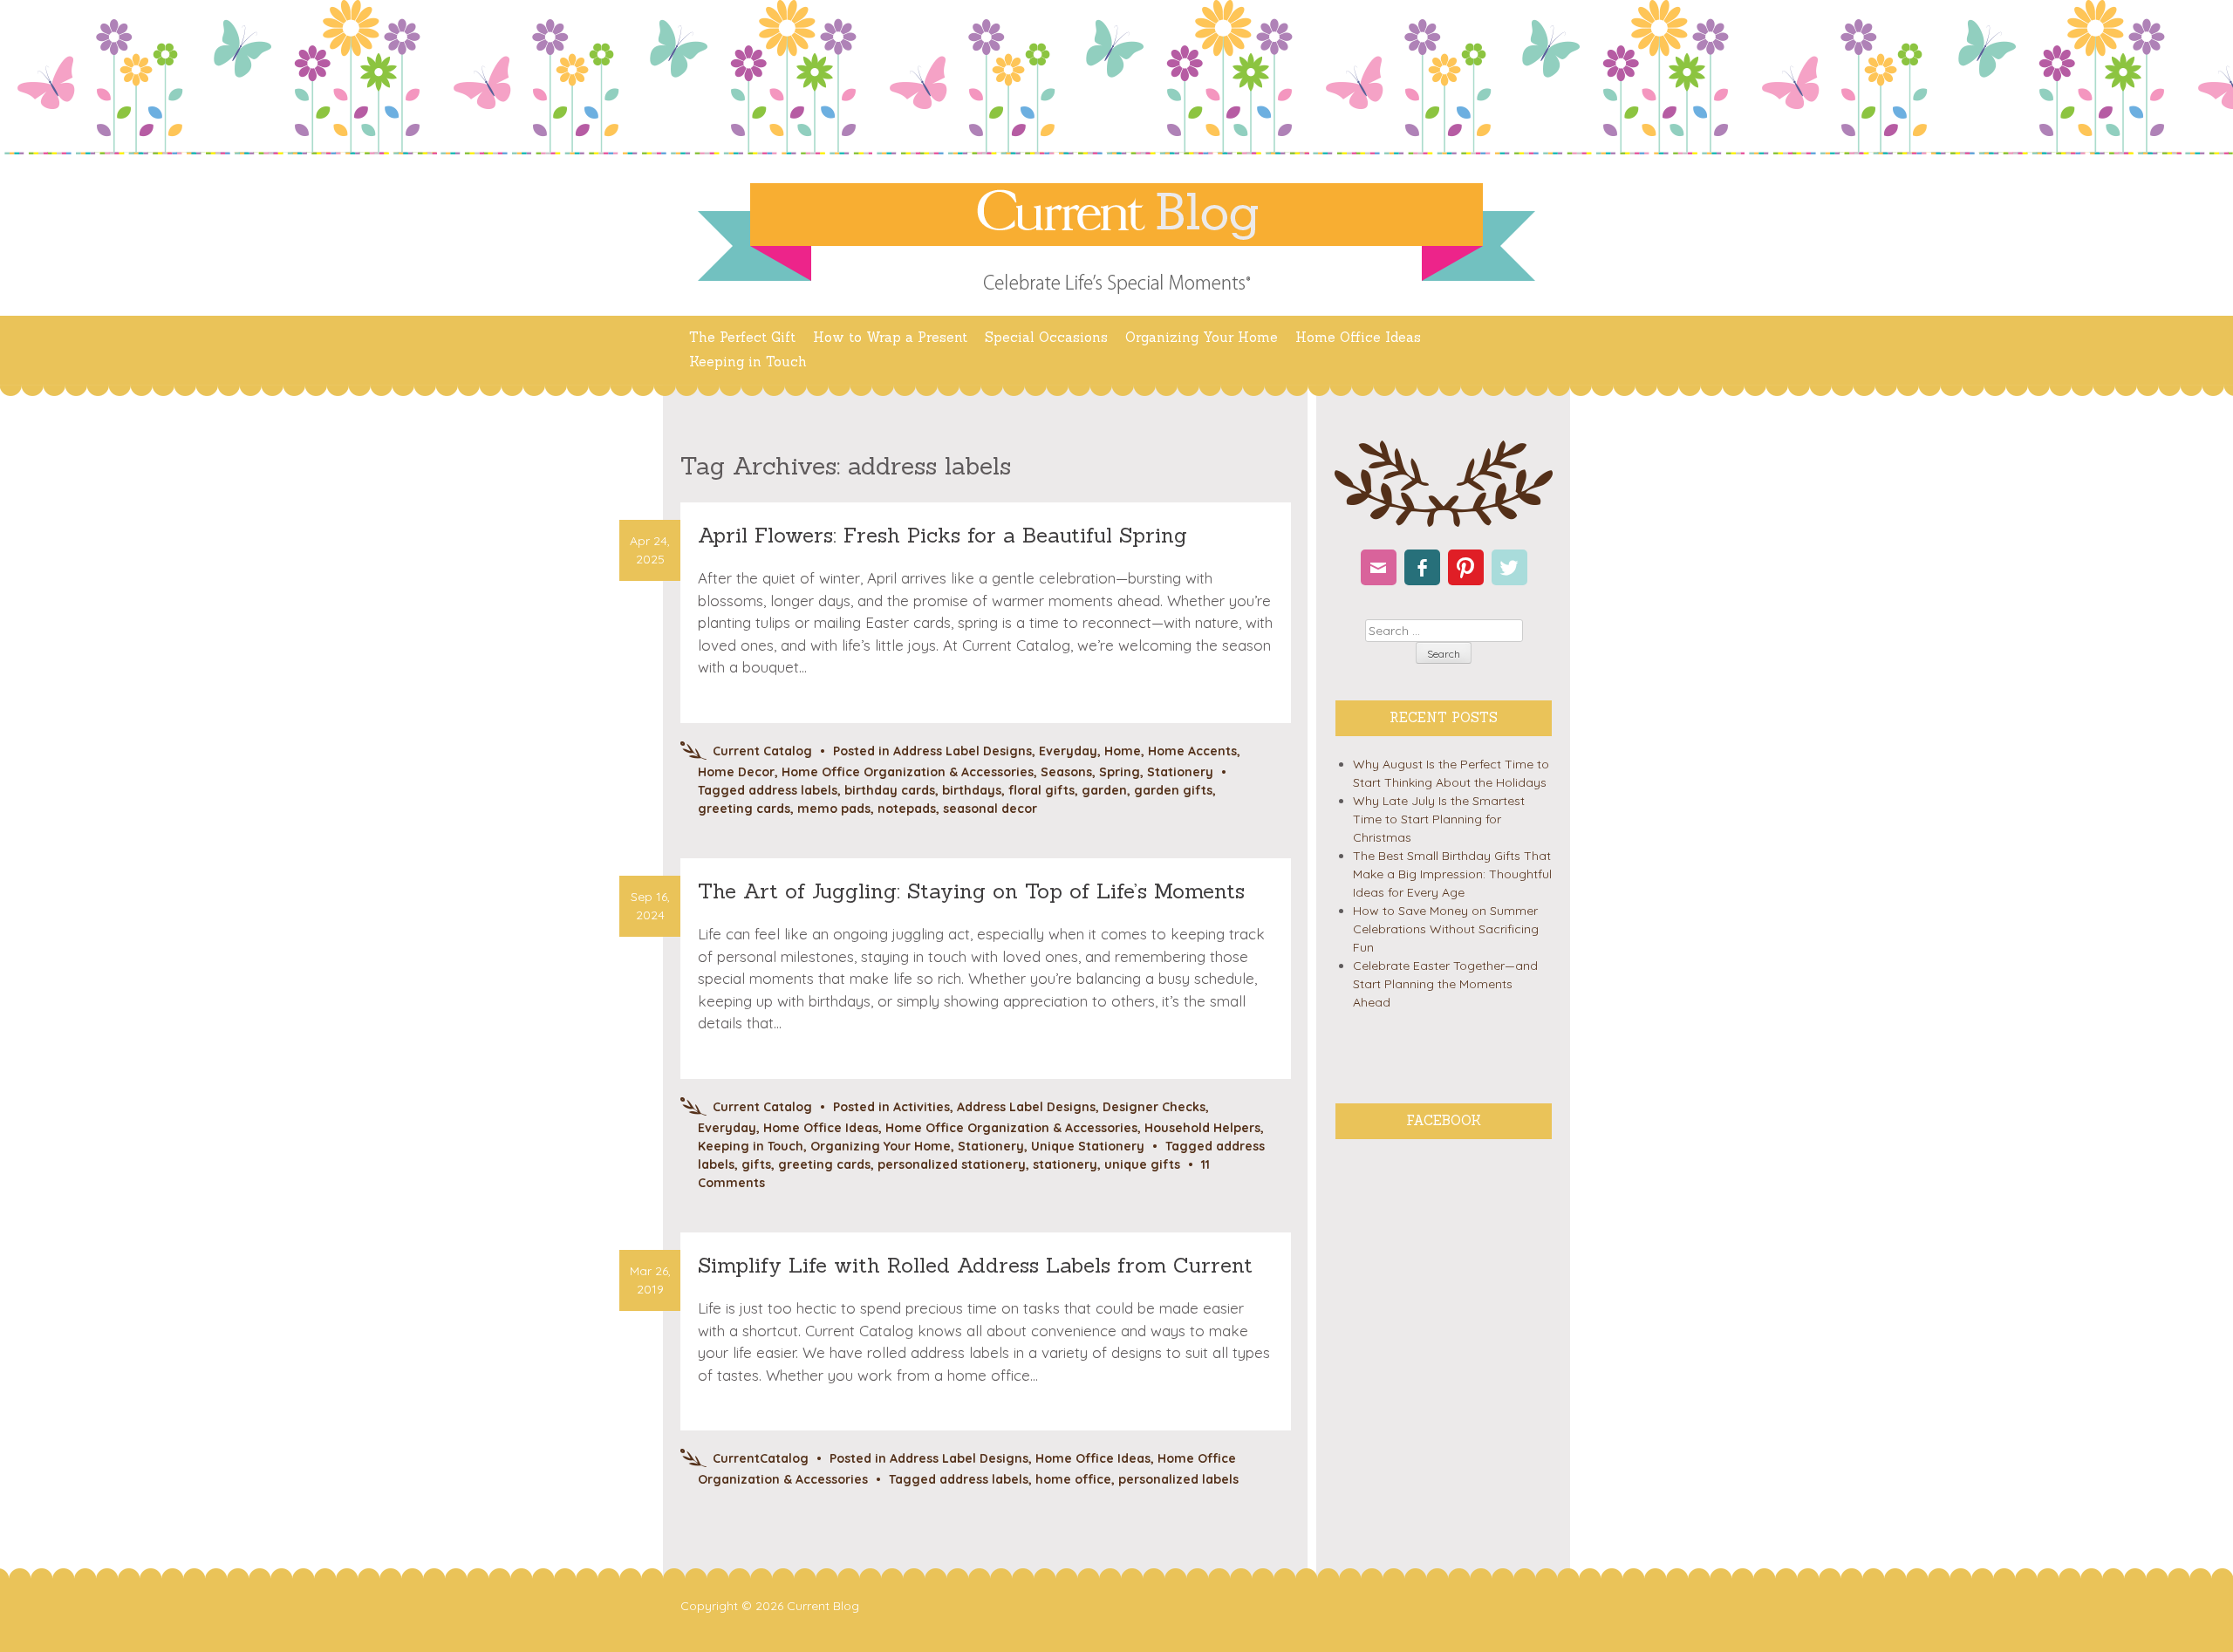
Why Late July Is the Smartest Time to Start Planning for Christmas (1439, 819)
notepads (907, 809)
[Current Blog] (1116, 215)
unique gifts (1142, 1164)
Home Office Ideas (1358, 337)
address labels (793, 790)
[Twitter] (1509, 567)
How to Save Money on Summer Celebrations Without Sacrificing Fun (1446, 929)
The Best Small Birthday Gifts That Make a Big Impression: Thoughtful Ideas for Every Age (1452, 874)
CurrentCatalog (761, 1458)
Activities (922, 1107)
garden (1104, 790)
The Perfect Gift (742, 337)
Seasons (1066, 772)
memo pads (834, 809)
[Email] (1379, 567)
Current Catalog (762, 751)
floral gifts (1041, 790)
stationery (1065, 1164)
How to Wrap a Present (890, 337)
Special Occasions (1046, 337)
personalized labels (1178, 1479)
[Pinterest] (1466, 567)
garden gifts (1173, 790)
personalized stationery (952, 1164)
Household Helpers (1202, 1128)
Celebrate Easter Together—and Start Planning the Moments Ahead (1445, 984)
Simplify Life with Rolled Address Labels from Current (975, 1265)
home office (1073, 1479)
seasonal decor (990, 809)
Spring (1120, 772)
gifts (756, 1164)
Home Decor (736, 772)
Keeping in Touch (748, 362)
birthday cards (890, 790)
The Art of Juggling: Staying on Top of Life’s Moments (971, 891)
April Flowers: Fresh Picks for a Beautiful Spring (942, 535)
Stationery (1180, 772)
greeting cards (744, 809)
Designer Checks (1154, 1107)
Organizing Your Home (1202, 337)
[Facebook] (1422, 567)
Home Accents (1192, 751)
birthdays (972, 790)
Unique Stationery (1088, 1146)
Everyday (1068, 751)
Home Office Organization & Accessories (908, 772)
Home (1123, 751)
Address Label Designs (963, 751)
